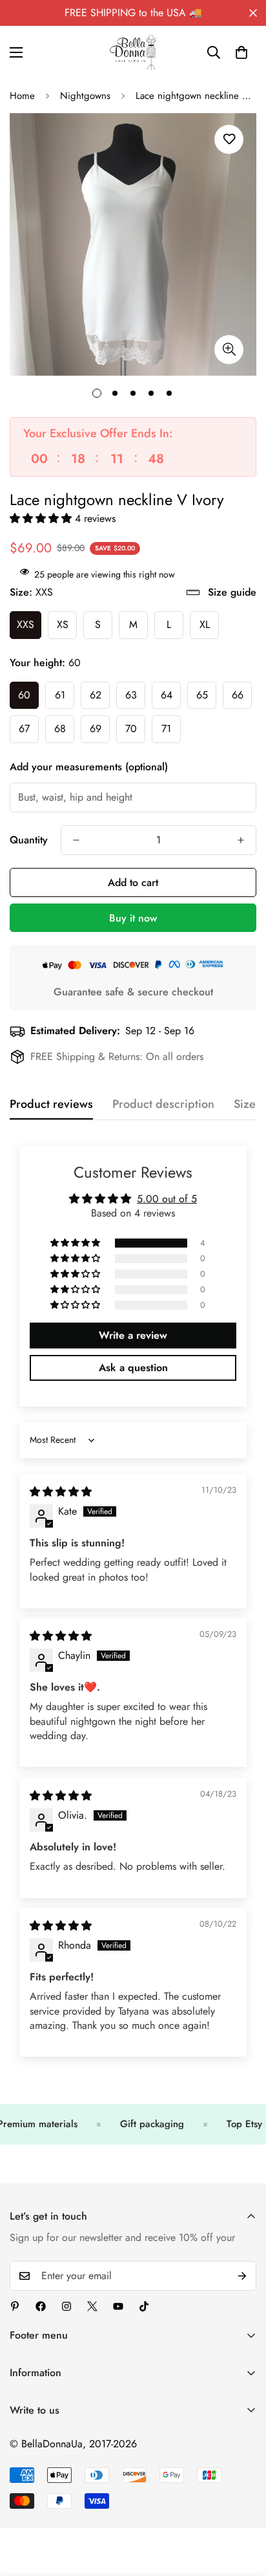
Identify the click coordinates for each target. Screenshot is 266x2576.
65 (202, 695)
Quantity (29, 840)
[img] (61, 1492)
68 (60, 729)
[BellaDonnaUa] (133, 52)
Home (22, 96)
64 (167, 695)
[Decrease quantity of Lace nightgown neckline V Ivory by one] (76, 840)
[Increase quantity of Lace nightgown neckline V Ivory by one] (241, 840)
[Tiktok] (144, 2306)
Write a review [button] (133, 1335)
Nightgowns (85, 96)
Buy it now (133, 918)
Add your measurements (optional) (89, 767)
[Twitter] (92, 2306)
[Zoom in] (229, 350)
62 (96, 695)
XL (205, 624)
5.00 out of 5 (167, 1199)
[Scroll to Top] (243, 2507)
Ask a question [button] (133, 1368)
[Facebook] (41, 2306)
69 (96, 729)
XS (63, 624)
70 (131, 729)
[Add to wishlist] (229, 139)
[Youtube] (118, 2306)
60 (24, 695)
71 (166, 729)
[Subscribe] (242, 2276)
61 (60, 695)
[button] (241, 52)
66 (238, 695)
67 (24, 729)
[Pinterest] (15, 2306)
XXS (26, 624)
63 (131, 695)
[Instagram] (66, 2306)
